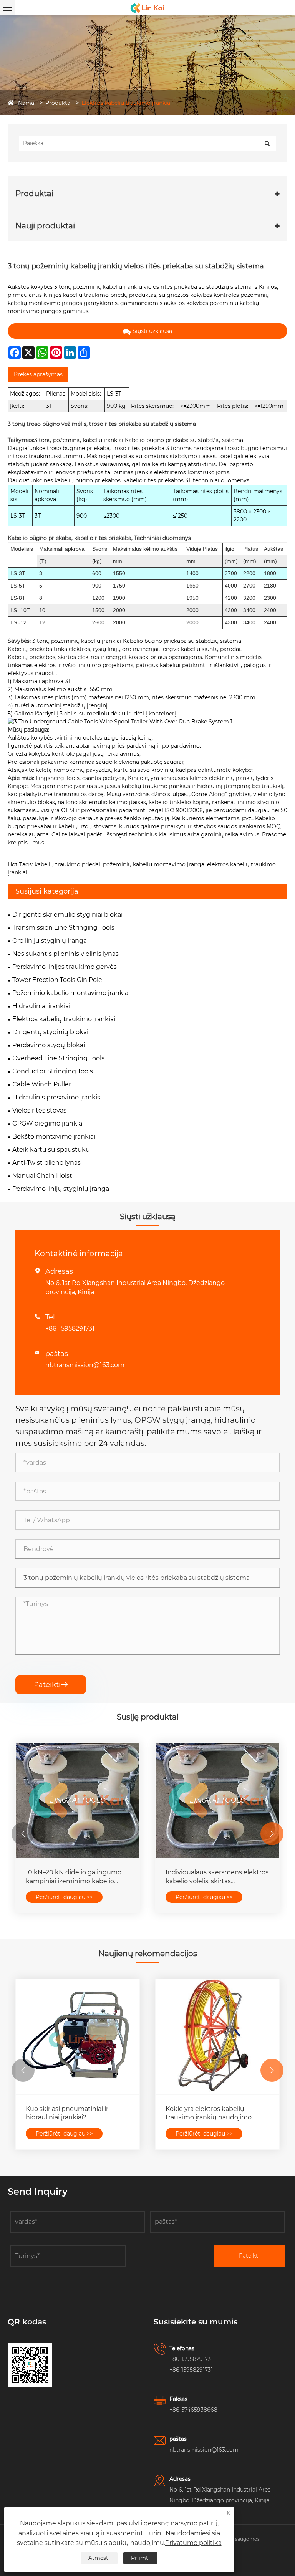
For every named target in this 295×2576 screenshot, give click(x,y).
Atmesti (99, 2558)
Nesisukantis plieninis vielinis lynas (65, 954)
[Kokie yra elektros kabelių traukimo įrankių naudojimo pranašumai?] (217, 2037)
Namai (27, 103)
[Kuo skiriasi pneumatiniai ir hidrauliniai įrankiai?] (78, 2037)
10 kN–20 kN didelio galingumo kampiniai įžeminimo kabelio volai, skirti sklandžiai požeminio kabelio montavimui (74, 1877)
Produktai (59, 103)
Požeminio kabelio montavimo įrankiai (71, 993)
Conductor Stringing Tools (53, 1071)
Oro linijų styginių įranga (50, 941)
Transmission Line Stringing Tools (63, 928)
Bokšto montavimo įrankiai (54, 1137)
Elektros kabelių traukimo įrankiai (127, 103)
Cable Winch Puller (42, 1084)
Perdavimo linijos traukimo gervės (65, 967)
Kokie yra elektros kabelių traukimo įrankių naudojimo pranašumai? (209, 2114)
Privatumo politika (193, 2543)
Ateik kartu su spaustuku (51, 1150)
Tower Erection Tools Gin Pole (57, 980)
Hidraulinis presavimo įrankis (56, 1097)
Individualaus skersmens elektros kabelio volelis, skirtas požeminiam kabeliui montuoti (217, 1877)
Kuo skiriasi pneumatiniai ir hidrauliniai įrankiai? (67, 2113)
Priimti (140, 2558)
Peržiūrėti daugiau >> (64, 1897)
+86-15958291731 (70, 1329)
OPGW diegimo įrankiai (48, 1123)
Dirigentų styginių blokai (50, 1032)
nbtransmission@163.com (85, 1365)
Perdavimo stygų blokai (49, 1045)
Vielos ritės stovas (39, 1110)
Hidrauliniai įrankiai (41, 1006)
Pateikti (51, 1685)
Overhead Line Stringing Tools (58, 1058)
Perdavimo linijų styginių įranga (61, 1189)
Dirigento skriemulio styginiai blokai (67, 915)
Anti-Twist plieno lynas (46, 1163)
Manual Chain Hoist (42, 1176)
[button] (23, 1834)
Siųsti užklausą (152, 331)
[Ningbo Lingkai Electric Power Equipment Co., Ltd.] (147, 8)
